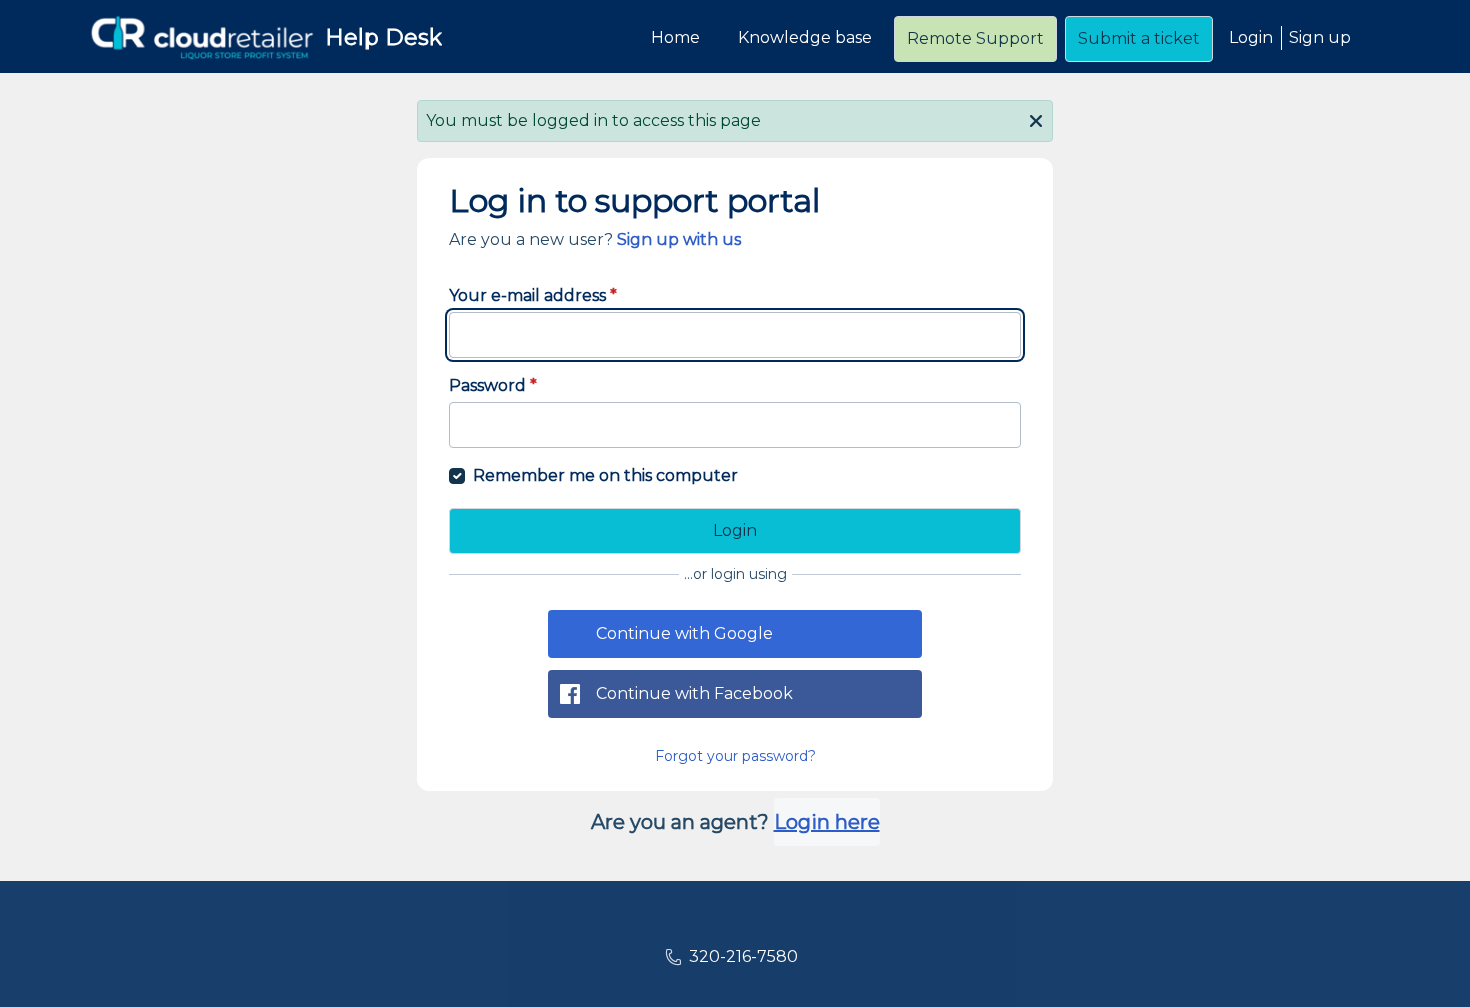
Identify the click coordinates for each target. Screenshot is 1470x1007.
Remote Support (975, 38)
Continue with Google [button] (684, 633)
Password (493, 385)
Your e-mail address (533, 295)
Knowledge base (805, 37)
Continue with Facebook (694, 693)
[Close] (1036, 119)
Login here (827, 822)
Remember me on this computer (605, 475)
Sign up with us (679, 239)
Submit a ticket (1139, 38)
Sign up (1320, 37)
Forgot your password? (735, 756)
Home (675, 37)
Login (1251, 37)
